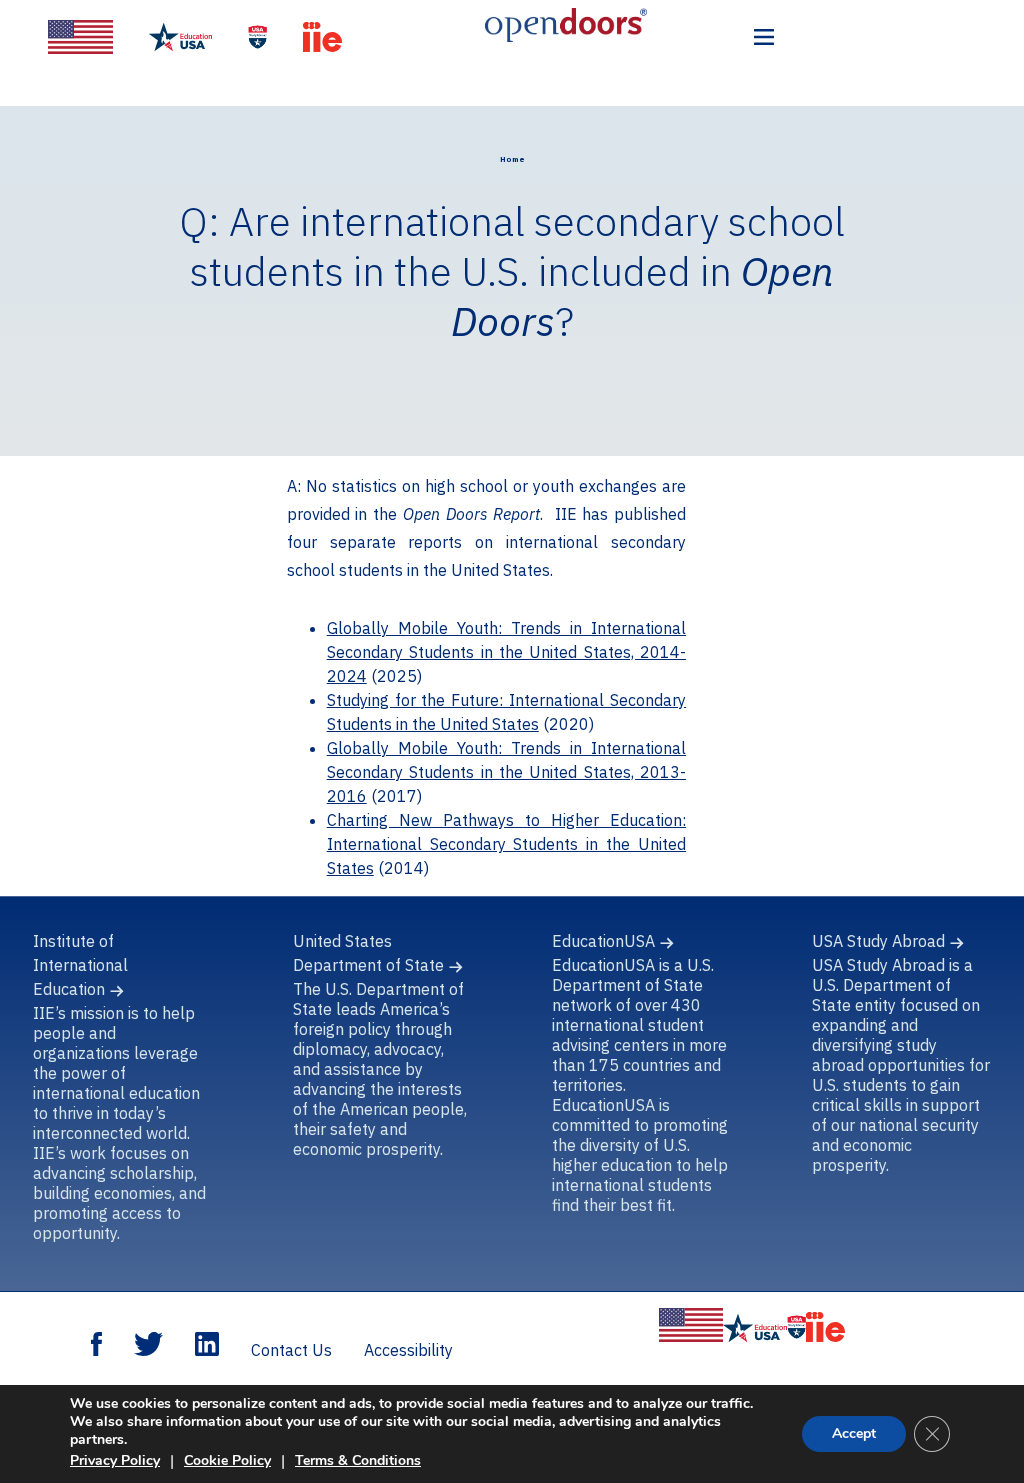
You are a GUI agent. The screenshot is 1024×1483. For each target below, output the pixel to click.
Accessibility (408, 1350)
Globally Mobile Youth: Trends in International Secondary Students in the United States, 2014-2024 (506, 652)
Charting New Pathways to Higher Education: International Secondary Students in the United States (506, 844)
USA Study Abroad (878, 941)
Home (512, 159)
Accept (854, 1433)
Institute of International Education (80, 965)
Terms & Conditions (358, 1460)
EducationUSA (603, 941)
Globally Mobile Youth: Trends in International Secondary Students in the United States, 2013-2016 (506, 772)
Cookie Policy (227, 1460)
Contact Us (291, 1350)
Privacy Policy (115, 1460)
